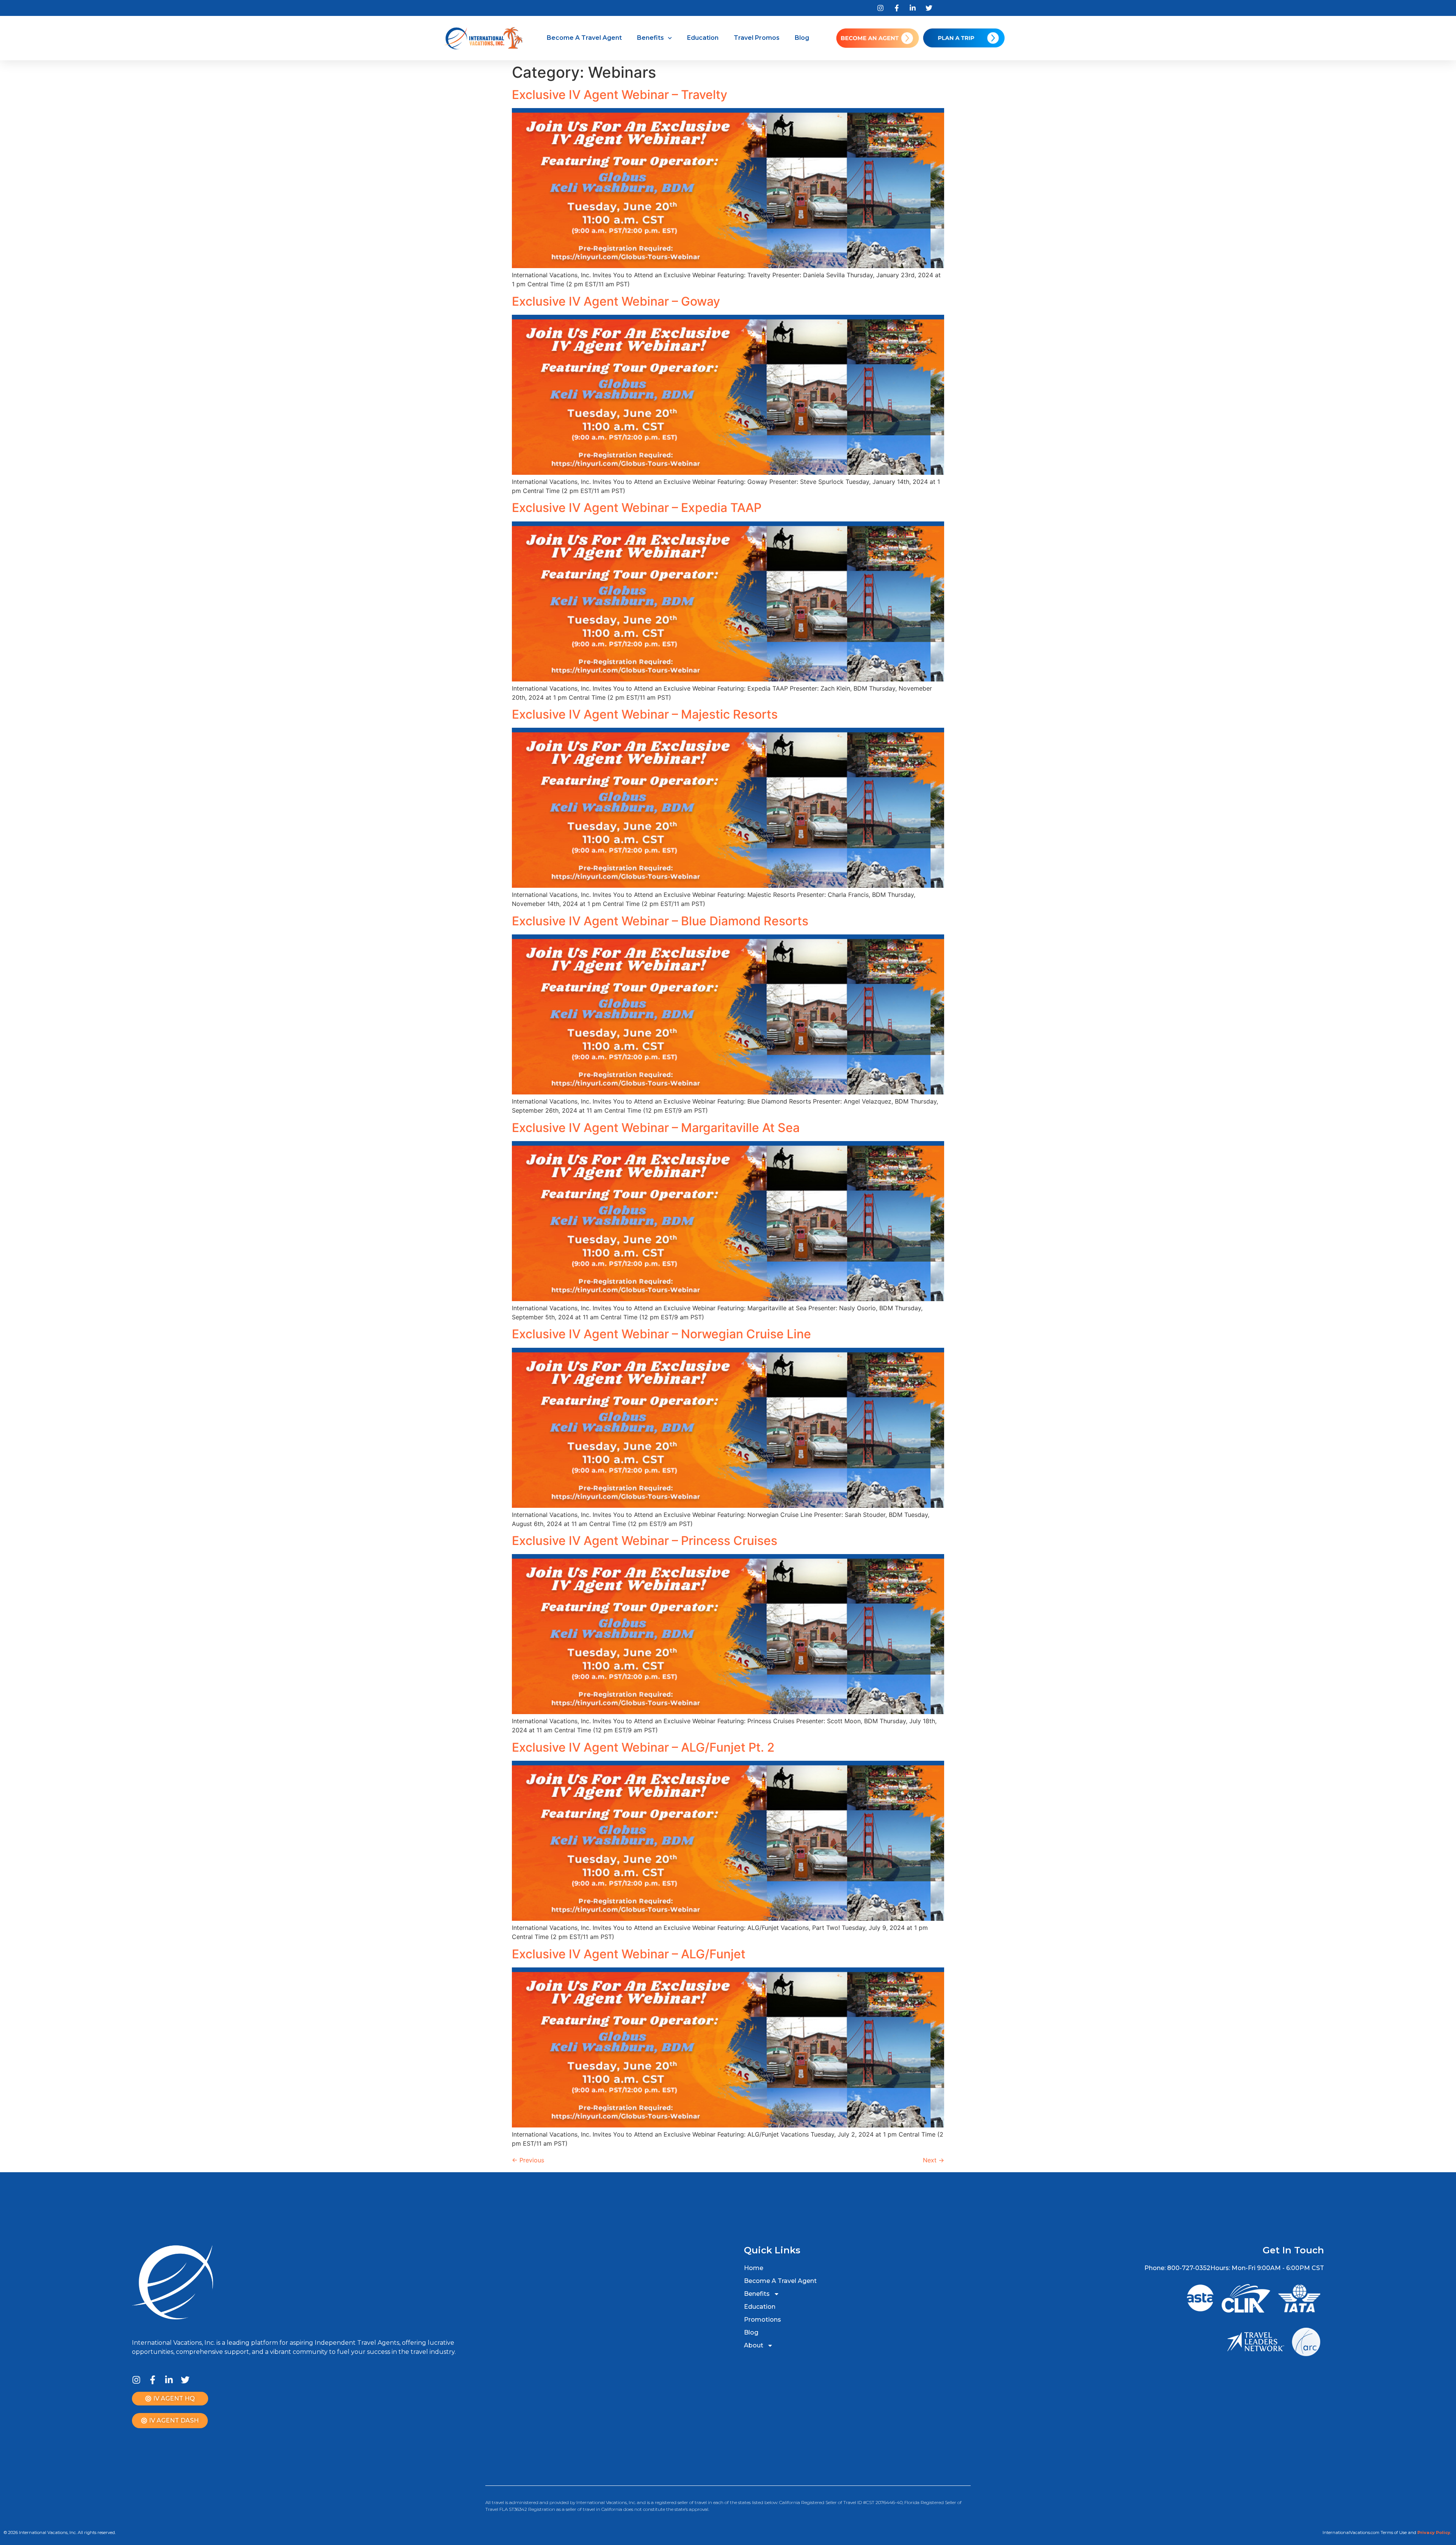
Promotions (763, 2320)
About (754, 2345)
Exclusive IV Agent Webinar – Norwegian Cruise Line (661, 1334)
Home (754, 2268)
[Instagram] (136, 2380)
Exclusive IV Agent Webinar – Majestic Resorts (645, 714)
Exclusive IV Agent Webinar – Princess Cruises (645, 1541)
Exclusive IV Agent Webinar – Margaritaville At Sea (656, 1128)
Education (703, 38)
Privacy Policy (1434, 2532)
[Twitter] (185, 2380)
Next (934, 2160)
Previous (528, 2160)
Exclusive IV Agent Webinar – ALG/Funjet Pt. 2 (643, 1747)
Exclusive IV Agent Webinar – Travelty (620, 95)
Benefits (650, 38)
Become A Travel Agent (584, 38)
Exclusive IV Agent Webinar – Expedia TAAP (637, 508)
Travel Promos (757, 38)
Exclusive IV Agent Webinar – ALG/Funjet (629, 1954)
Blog (802, 38)
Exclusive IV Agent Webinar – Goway (616, 301)
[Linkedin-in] (169, 2380)
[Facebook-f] (153, 2380)
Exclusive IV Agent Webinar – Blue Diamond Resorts (660, 921)
